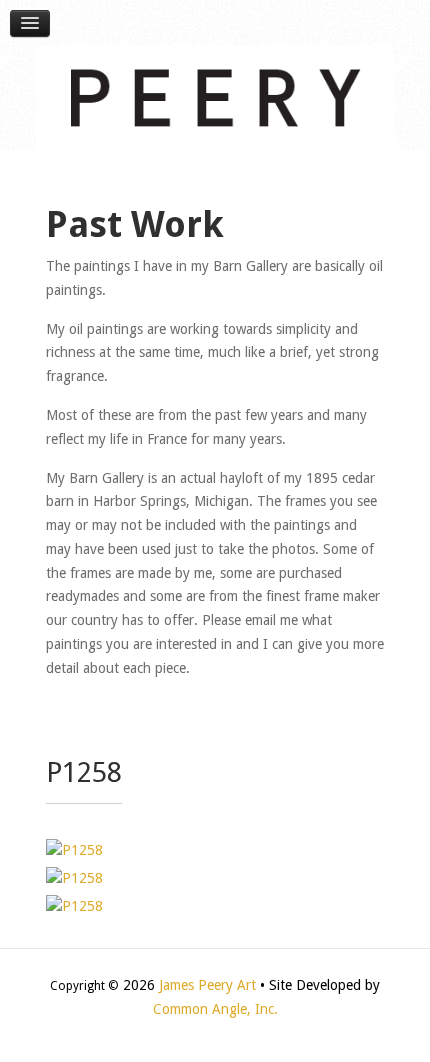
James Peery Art (207, 985)
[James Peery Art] (215, 96)
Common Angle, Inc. (215, 1009)
